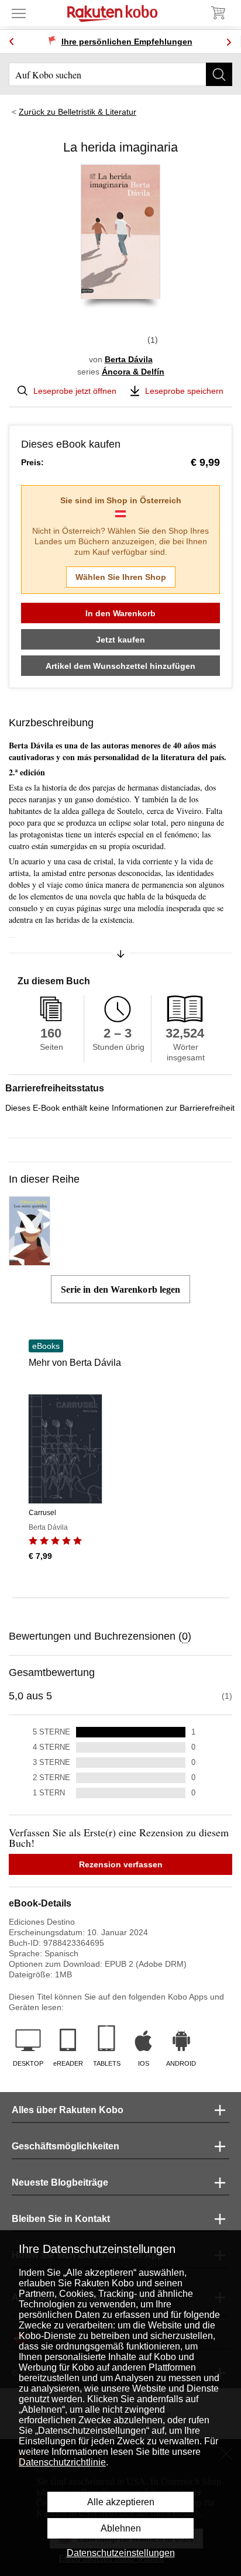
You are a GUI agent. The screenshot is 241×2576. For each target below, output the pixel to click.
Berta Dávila (129, 359)
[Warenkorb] (218, 13)
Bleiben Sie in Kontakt (61, 2219)
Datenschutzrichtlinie (62, 2462)
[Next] (229, 42)
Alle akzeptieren (121, 2502)
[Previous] (12, 42)
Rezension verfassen (121, 1864)
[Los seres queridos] (30, 1260)
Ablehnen (121, 2528)
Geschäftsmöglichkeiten (66, 2146)
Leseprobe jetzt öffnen (75, 391)
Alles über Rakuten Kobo (68, 2110)
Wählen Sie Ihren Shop (121, 577)
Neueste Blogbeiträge (60, 2182)
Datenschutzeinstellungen (121, 2553)
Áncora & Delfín (133, 372)
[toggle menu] (19, 13)
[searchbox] (120, 74)
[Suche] (219, 74)
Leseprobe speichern (184, 391)
